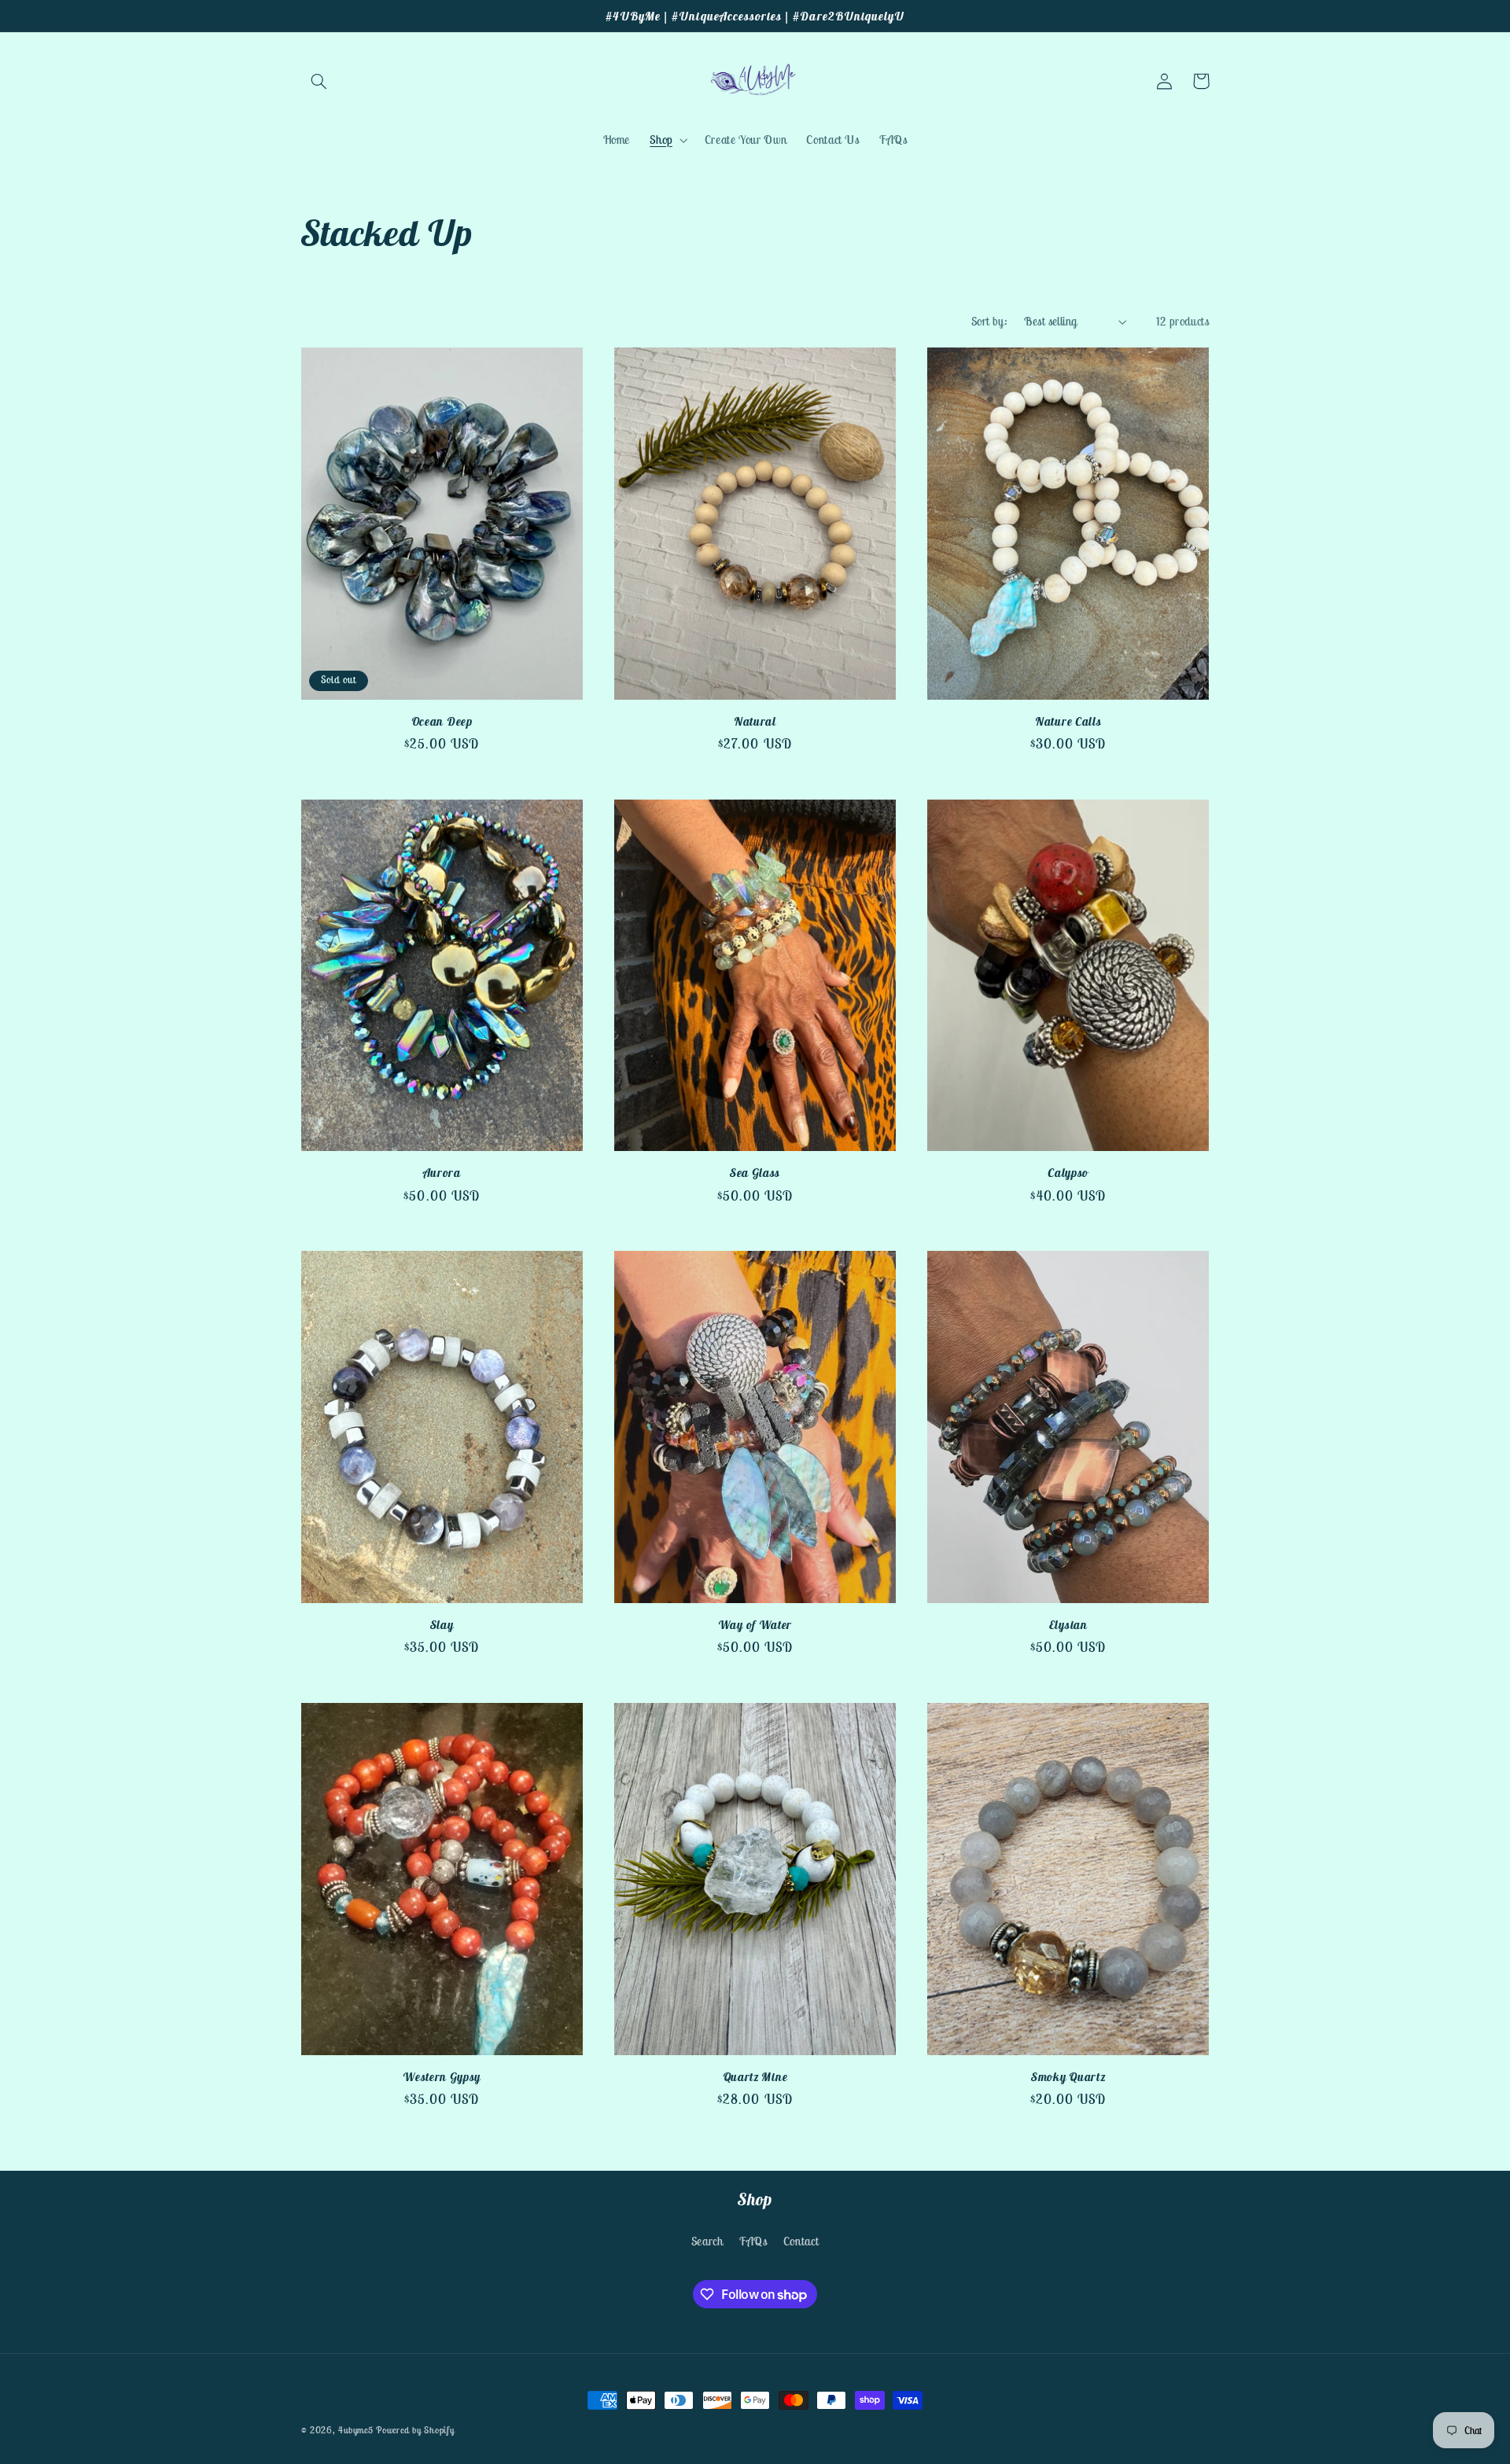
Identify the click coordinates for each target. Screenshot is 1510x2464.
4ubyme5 (357, 2430)
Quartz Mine (755, 2077)
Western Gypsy (442, 2077)
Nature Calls (1068, 721)
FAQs (753, 2241)
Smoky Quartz (1068, 2077)
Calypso (1068, 1173)
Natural (755, 721)
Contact (801, 2241)
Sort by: (989, 321)
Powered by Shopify (415, 2430)
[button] (319, 81)
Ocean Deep (442, 721)
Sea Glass (755, 1173)
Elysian (1068, 1625)
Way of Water (755, 1625)
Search (707, 2241)
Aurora (442, 1173)
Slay (442, 1625)
